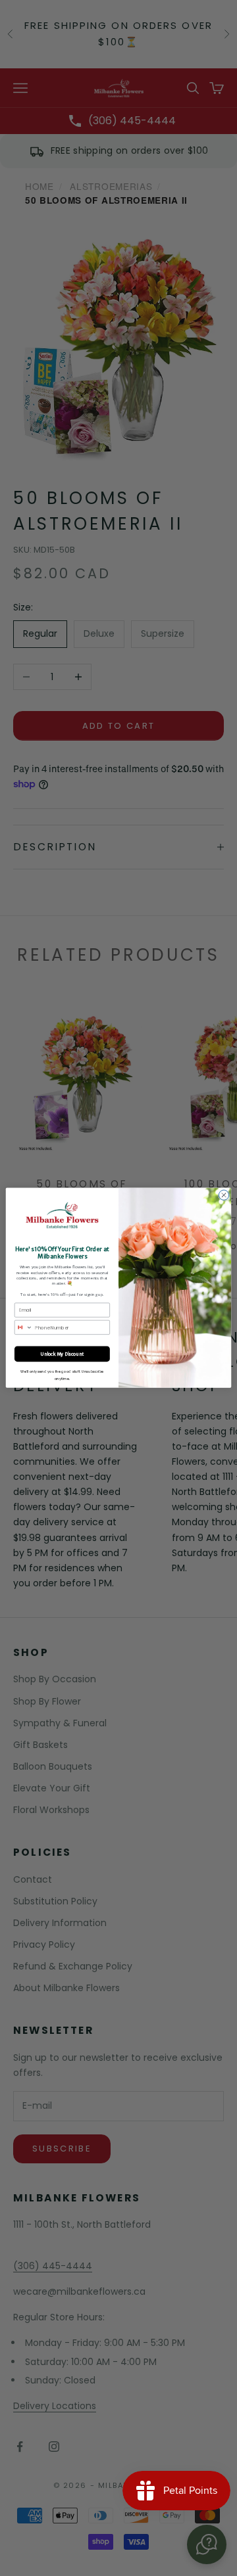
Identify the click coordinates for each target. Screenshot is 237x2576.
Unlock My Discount (62, 1354)
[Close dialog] (224, 1195)
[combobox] (23, 1328)
